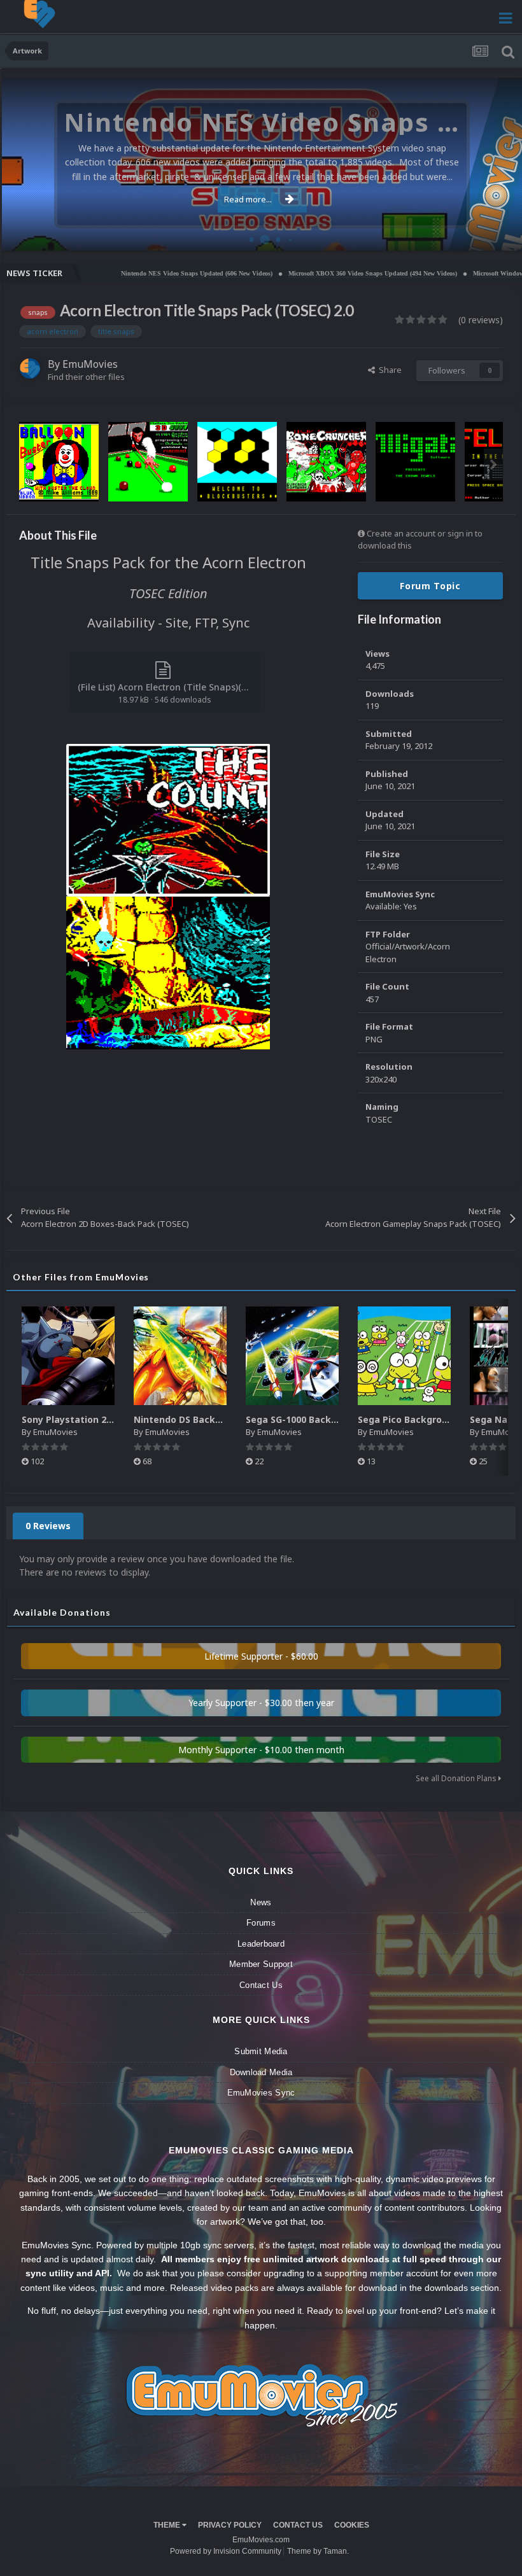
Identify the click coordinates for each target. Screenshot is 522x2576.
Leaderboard (261, 1944)
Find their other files (86, 377)
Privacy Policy (230, 2525)
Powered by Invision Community (226, 2551)
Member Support (261, 1964)
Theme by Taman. (318, 2551)
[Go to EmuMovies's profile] (30, 368)
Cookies (352, 2525)
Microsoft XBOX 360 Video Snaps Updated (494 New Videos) (322, 273)
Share (388, 370)
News (261, 1902)
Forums (261, 1923)
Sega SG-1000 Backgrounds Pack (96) (329, 1419)
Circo (499, 234)
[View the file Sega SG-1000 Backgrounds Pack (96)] (292, 1356)
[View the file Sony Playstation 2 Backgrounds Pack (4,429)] (68, 1356)
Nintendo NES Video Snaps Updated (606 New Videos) (146, 273)
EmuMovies (90, 364)
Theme (168, 2525)
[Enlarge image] (168, 819)
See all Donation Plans (457, 1778)
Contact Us (261, 1985)
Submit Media (261, 2051)
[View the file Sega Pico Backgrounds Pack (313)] (404, 1356)
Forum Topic (430, 586)
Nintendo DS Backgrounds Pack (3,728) (222, 1419)
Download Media (261, 2072)
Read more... (248, 199)
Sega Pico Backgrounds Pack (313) (436, 1419)
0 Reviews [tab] (48, 1526)
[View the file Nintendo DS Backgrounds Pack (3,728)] (180, 1356)
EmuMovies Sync (261, 2093)
